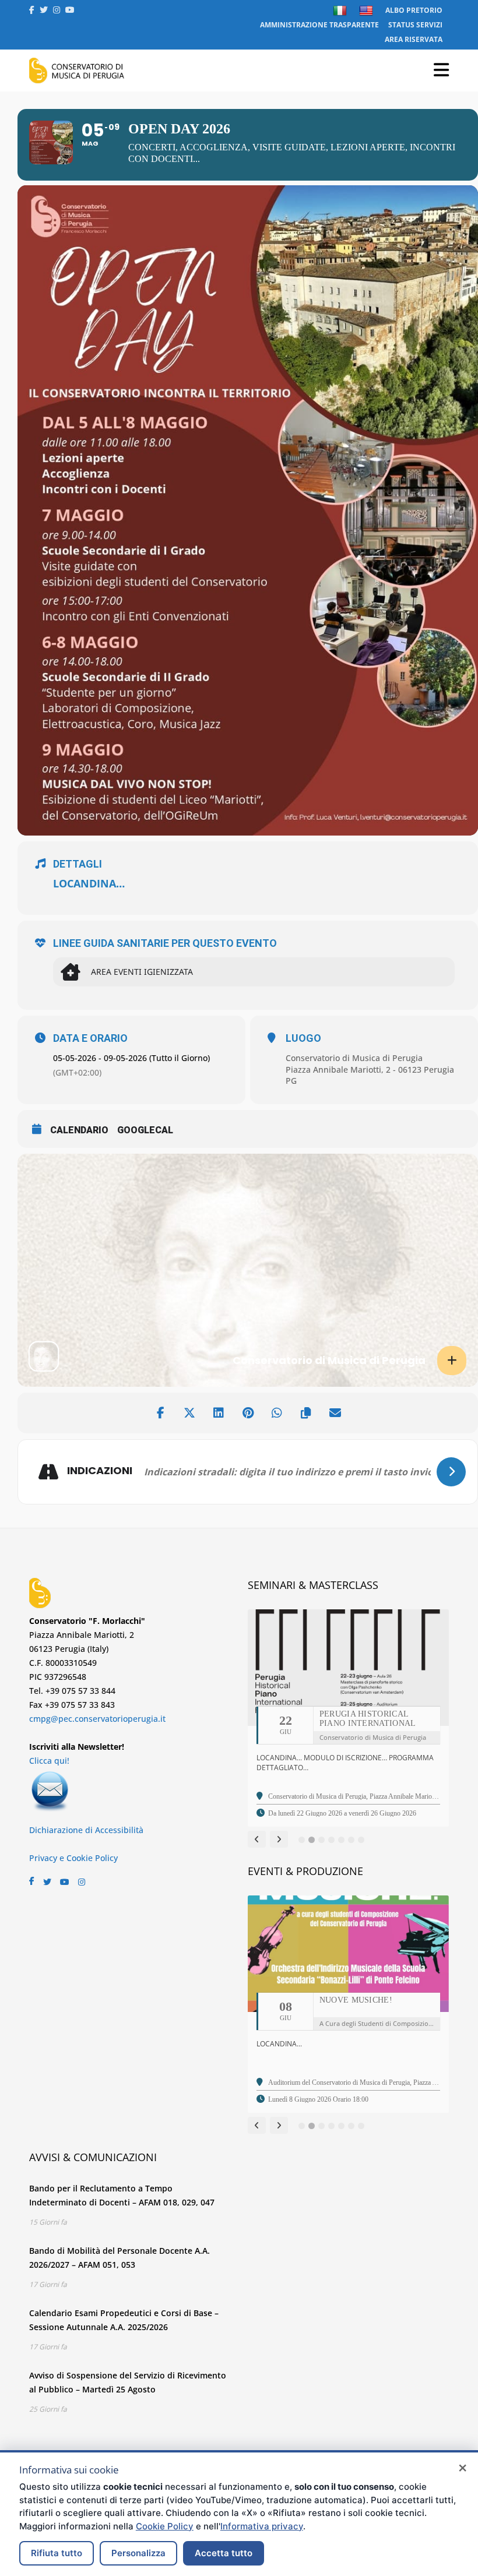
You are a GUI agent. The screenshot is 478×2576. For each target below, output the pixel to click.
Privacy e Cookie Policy (73, 1858)
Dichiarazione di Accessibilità (86, 1830)
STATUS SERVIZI (415, 25)
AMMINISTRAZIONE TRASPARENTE (319, 25)
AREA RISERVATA (414, 39)
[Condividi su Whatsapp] (277, 1413)
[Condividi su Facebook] (160, 1413)
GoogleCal (145, 1130)
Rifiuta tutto (57, 2553)
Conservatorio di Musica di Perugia (354, 1058)
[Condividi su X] (189, 1413)
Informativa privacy (262, 2526)
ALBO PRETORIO (414, 10)
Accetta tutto (224, 2553)
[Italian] (341, 10)
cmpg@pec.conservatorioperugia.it (97, 1719)
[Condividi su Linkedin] (219, 1413)
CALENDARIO (79, 1130)
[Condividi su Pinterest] (248, 1413)
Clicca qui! (49, 1761)
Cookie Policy (165, 2526)
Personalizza (138, 2553)
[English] (368, 10)
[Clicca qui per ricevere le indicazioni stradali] (451, 1472)
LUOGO (303, 1038)
